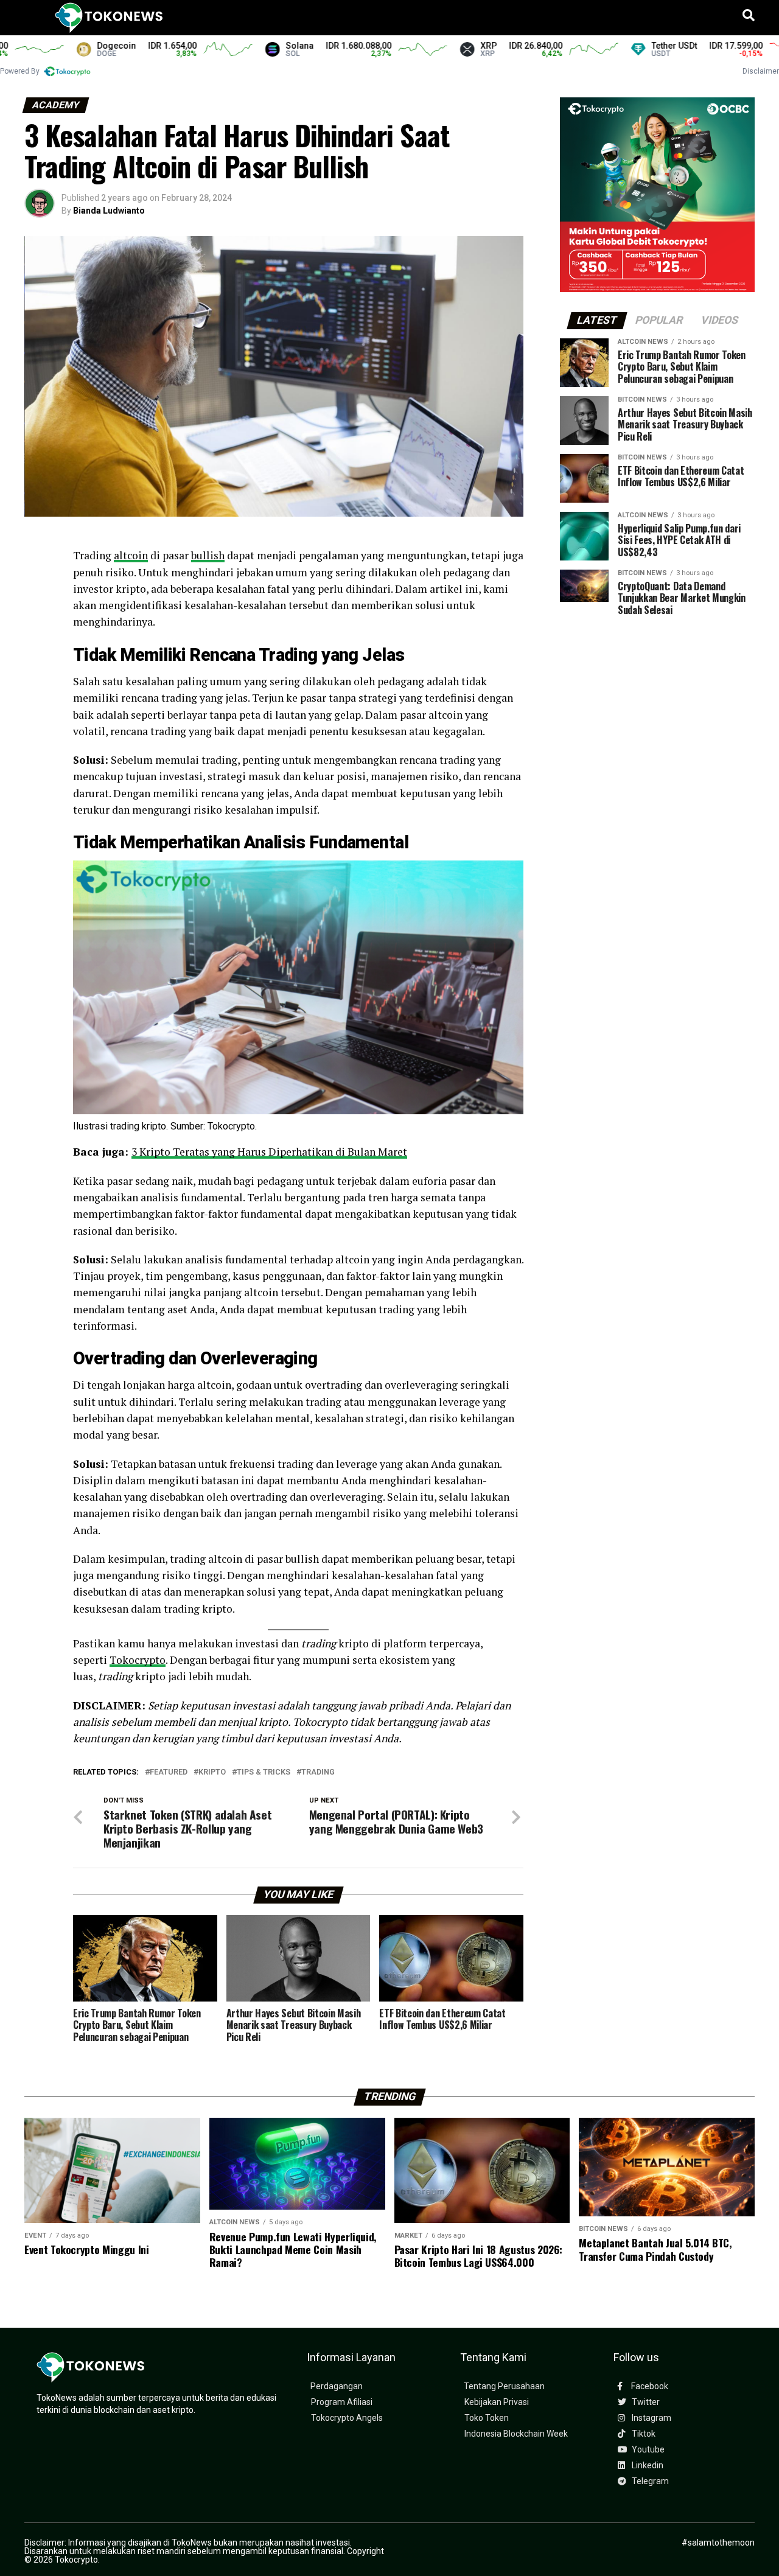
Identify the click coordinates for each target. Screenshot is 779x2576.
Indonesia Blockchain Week (516, 2434)
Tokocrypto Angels (347, 2418)
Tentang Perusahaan (504, 2386)
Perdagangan (337, 2386)
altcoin (131, 555)
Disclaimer (761, 71)
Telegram (649, 2481)
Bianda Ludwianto (109, 211)
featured (169, 1772)
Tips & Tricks (264, 1772)
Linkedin (647, 2466)
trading (318, 1772)
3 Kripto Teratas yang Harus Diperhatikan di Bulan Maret (269, 1152)
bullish (208, 555)
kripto (212, 1772)
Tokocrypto (138, 1660)
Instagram (651, 2418)
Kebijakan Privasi (497, 2402)
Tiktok (643, 2434)
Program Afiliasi (342, 2402)
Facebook (649, 2386)
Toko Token (487, 2418)
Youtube (647, 2450)
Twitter (645, 2402)
